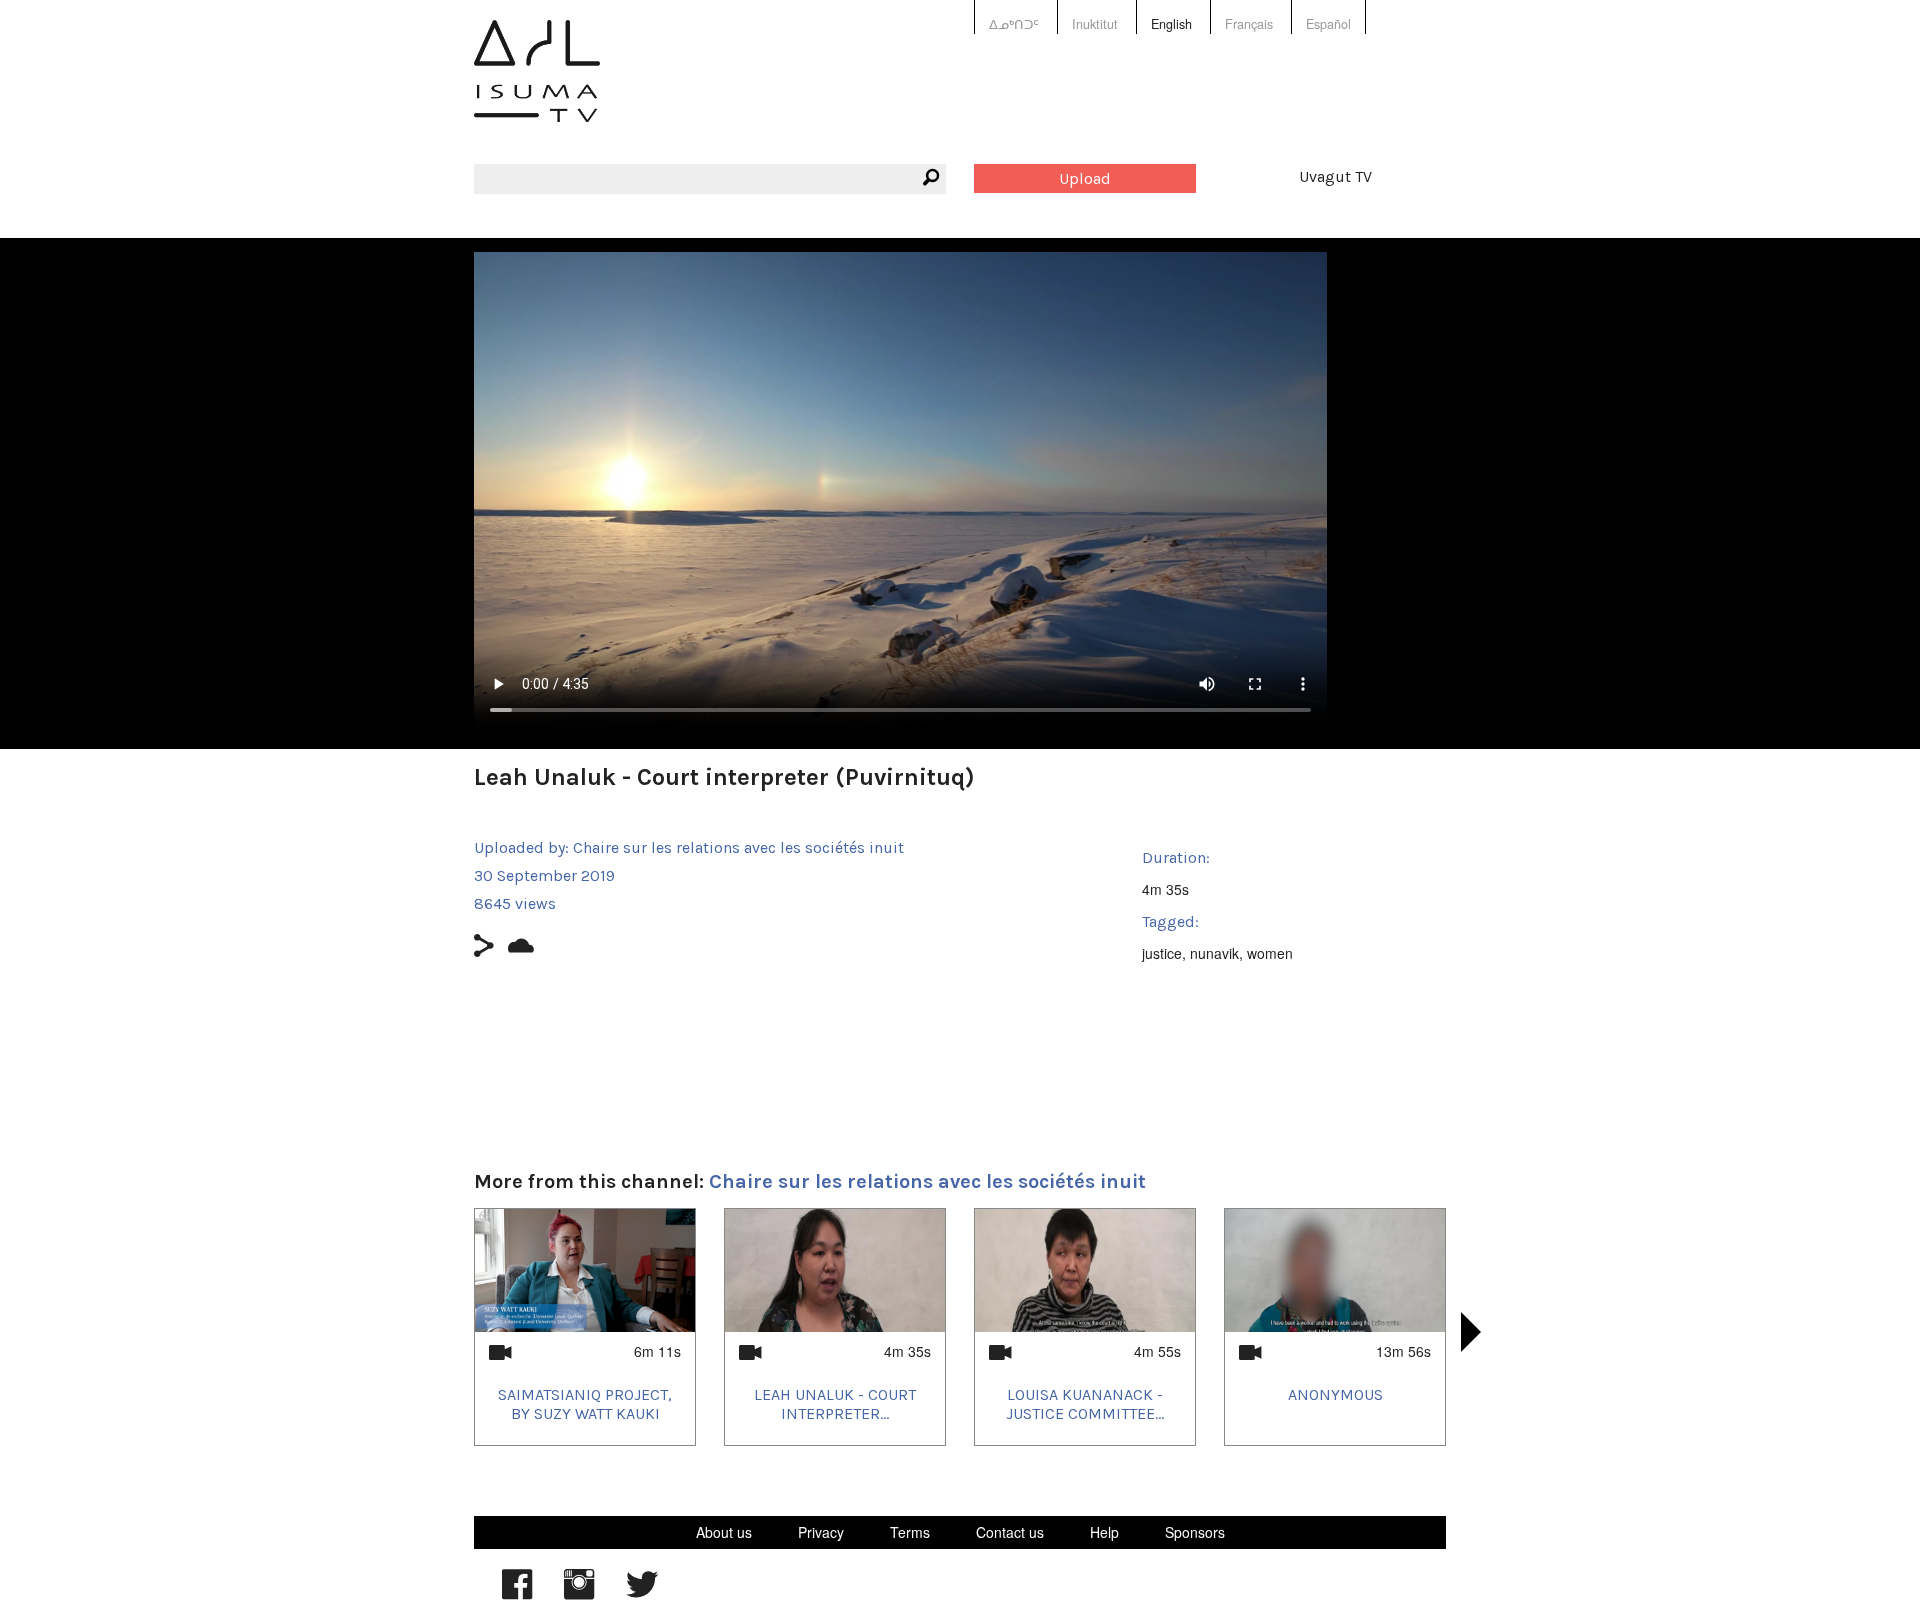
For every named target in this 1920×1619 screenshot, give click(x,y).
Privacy (821, 1532)
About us (724, 1532)
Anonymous (1335, 1394)
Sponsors (1195, 1532)
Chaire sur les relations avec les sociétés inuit (738, 847)
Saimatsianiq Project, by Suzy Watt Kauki (585, 1404)
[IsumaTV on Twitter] (642, 1594)
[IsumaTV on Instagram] (579, 1594)
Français (1249, 24)
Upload (1085, 178)
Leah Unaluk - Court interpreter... (835, 1404)
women (1270, 953)
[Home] (537, 85)
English (1171, 24)
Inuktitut (1095, 24)
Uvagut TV (1335, 176)
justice (1162, 953)
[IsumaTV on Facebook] (517, 1594)
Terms (910, 1532)
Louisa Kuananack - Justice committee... (1085, 1404)
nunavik (1214, 953)
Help (1104, 1532)
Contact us (1010, 1532)
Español (1328, 24)
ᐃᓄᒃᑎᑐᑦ (1014, 24)
